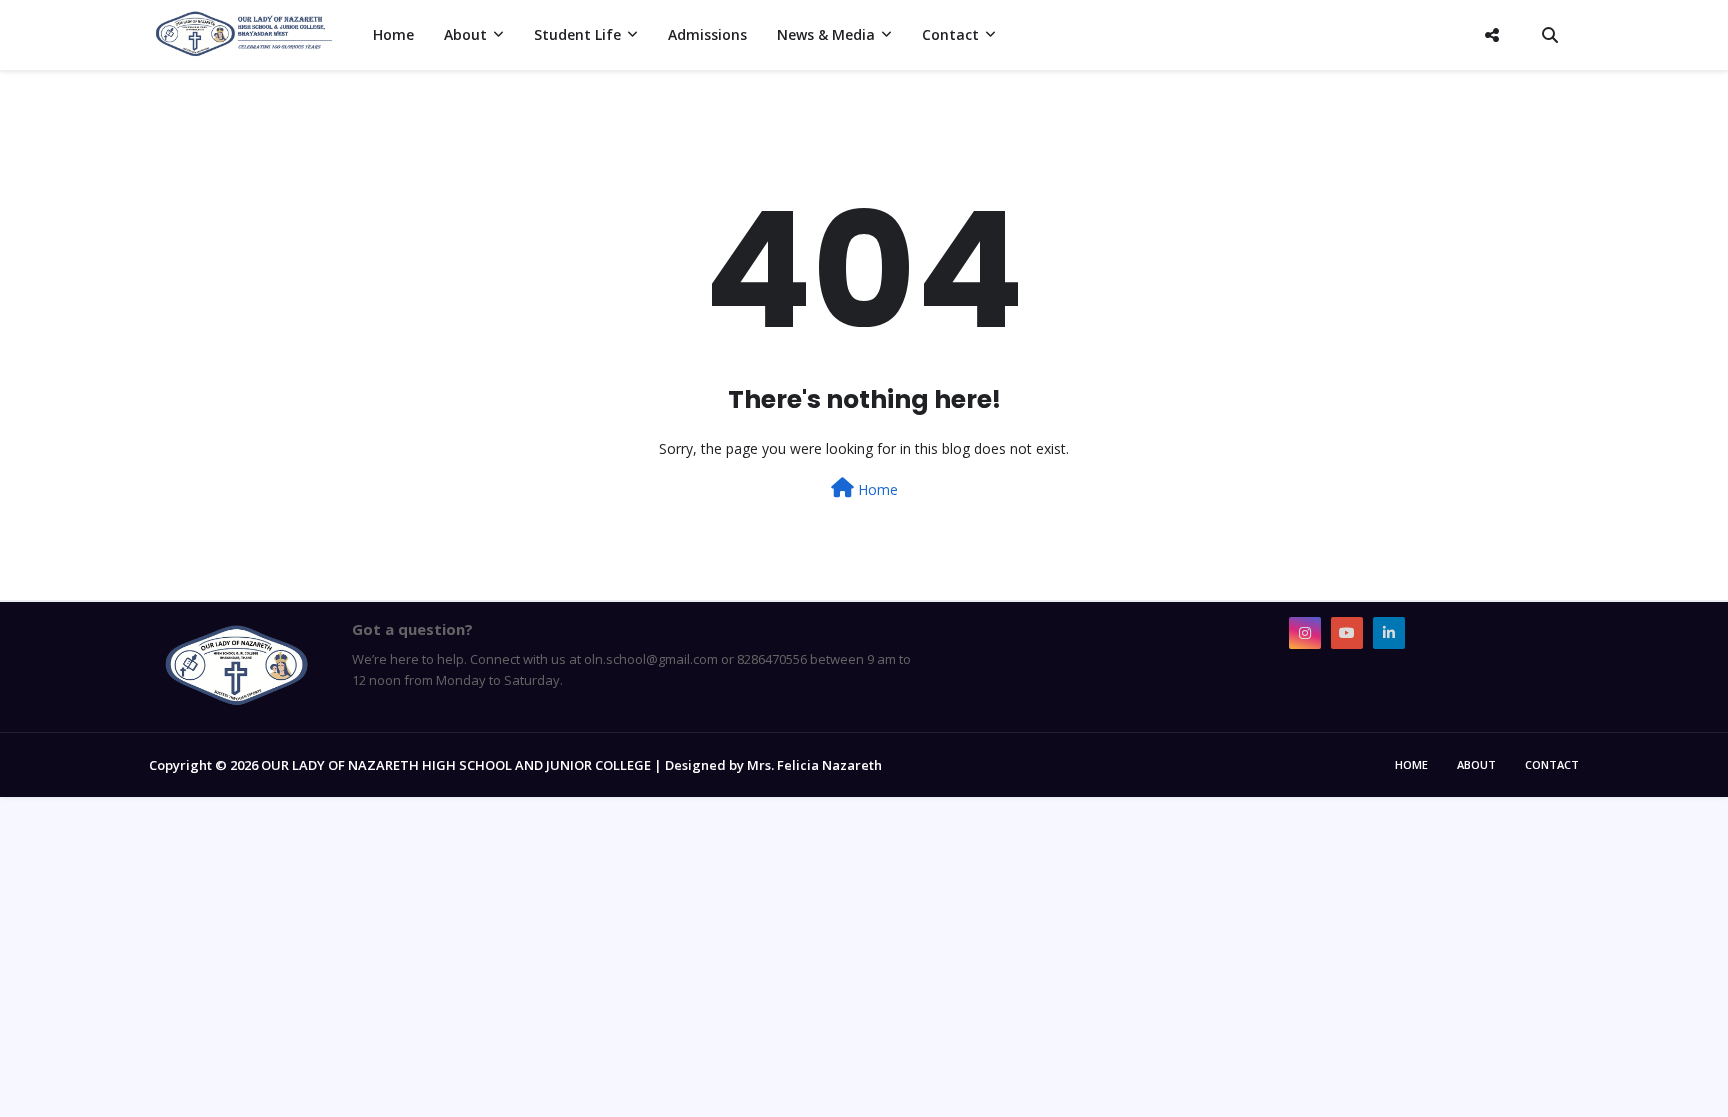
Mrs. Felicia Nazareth (814, 765)
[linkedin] (1389, 633)
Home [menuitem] (393, 34)
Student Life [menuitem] (577, 34)
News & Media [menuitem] (826, 34)
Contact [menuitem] (950, 34)
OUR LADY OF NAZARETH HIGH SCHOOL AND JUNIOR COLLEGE (456, 765)
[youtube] (1347, 633)
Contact (1552, 764)
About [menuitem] (465, 34)
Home (876, 489)
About (1476, 764)
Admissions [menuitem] (707, 34)
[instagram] (1305, 633)
